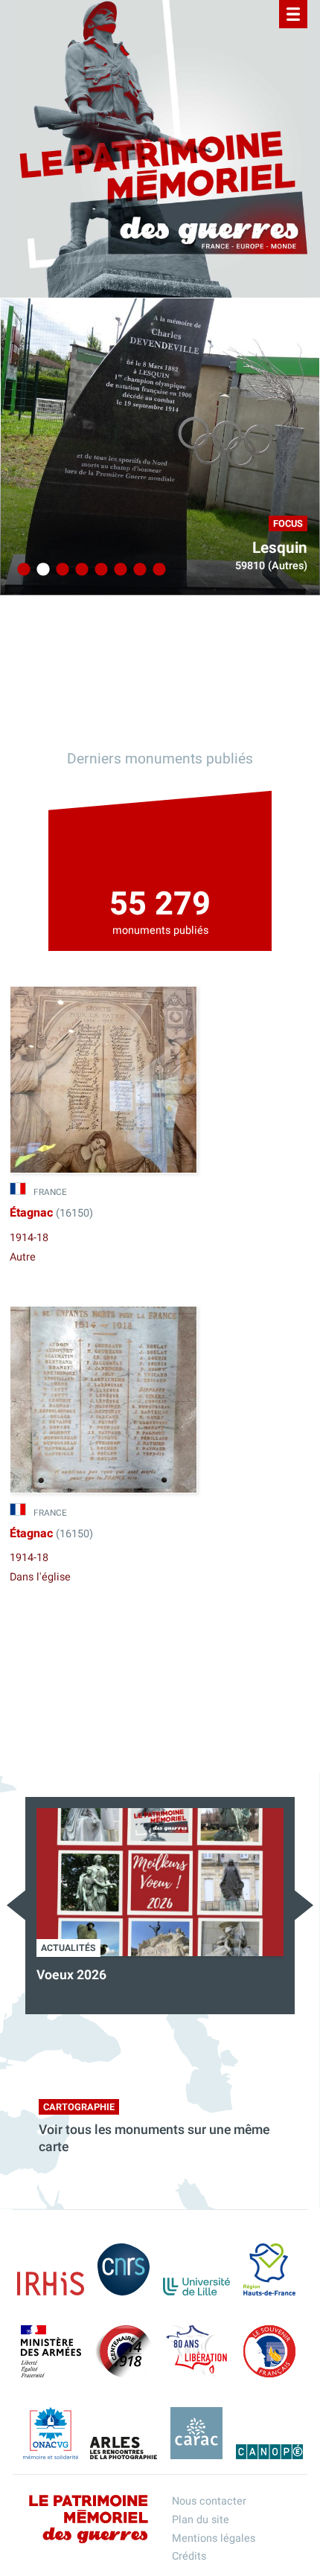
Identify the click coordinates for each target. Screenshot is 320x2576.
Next (304, 1905)
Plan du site (201, 2520)
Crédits (189, 2556)
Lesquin (280, 548)
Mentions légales (214, 2538)
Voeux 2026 (71, 1975)
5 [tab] (99, 570)
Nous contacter (209, 2501)
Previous (16, 1905)
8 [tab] (157, 570)
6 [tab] (118, 570)
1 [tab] (22, 570)
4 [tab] (80, 570)
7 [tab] (138, 570)
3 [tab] (60, 570)
